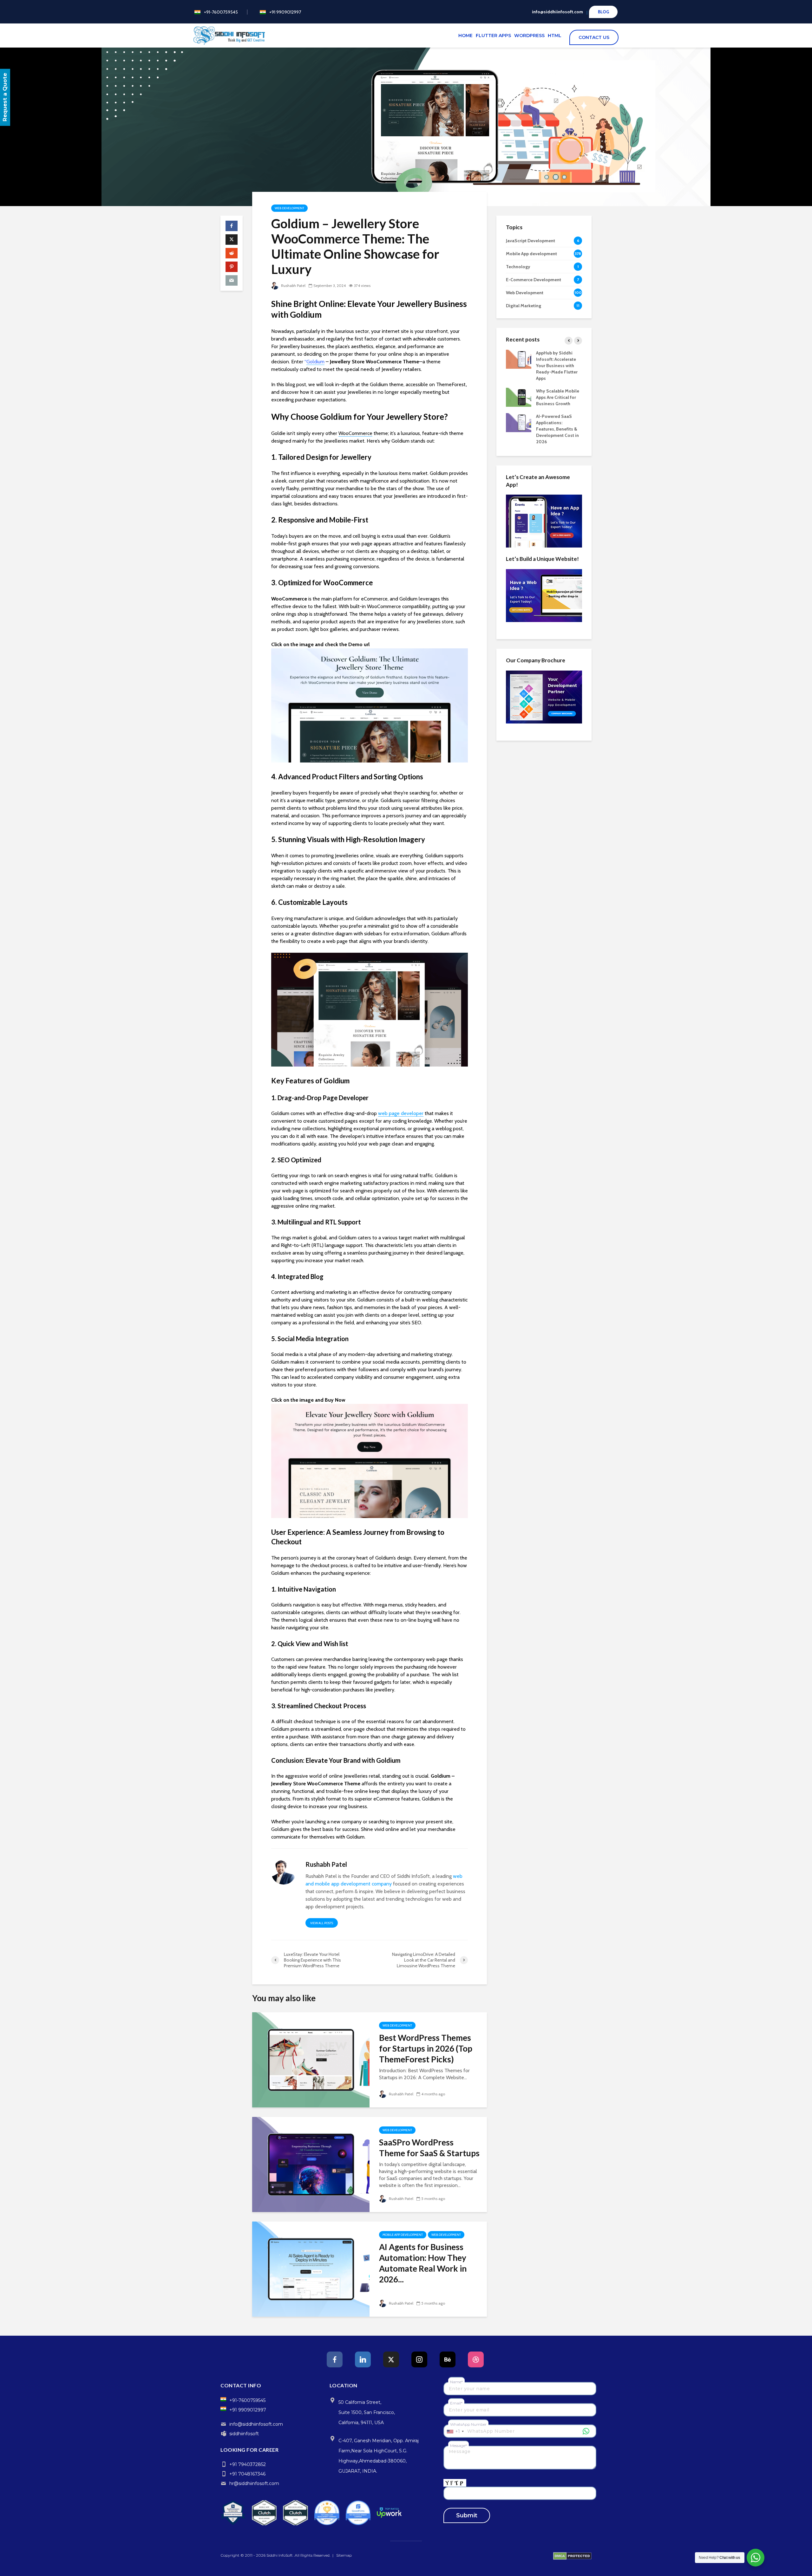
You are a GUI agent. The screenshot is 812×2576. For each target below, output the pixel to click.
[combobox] (455, 2431)
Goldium (315, 362)
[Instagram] (419, 2359)
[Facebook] (335, 2359)
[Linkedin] (363, 2359)
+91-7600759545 (221, 12)
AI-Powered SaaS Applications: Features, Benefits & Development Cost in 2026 (557, 429)
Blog (603, 12)
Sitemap (344, 2555)
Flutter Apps (493, 36)
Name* (456, 2382)
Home (465, 36)
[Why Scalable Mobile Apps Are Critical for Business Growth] (519, 397)
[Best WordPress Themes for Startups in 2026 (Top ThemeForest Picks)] (311, 2059)
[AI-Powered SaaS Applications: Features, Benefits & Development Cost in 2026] (519, 422)
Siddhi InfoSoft (280, 2555)
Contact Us (596, 37)
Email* (456, 2403)
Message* (458, 2446)
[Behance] (448, 2359)
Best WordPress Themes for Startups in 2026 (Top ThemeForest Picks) (426, 2048)
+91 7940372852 (248, 2464)
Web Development (289, 208)
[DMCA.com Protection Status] (572, 2556)
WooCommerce (355, 433)
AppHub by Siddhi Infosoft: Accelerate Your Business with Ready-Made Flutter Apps (557, 366)
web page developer (401, 1113)
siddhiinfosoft (244, 2434)
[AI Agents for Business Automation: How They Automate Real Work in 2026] (311, 2269)
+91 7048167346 (247, 2474)
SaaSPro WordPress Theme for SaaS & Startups (429, 2148)
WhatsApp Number (468, 2424)
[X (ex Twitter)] (391, 2359)
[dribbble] (476, 2359)
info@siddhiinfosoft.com (557, 12)
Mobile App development (403, 2235)
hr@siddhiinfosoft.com (254, 2483)
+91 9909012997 (285, 12)
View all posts (322, 1923)
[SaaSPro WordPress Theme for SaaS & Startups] (311, 2164)
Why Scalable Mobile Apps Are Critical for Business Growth (558, 397)
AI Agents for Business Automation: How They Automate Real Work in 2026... (423, 2263)
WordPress (529, 36)
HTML (555, 36)
